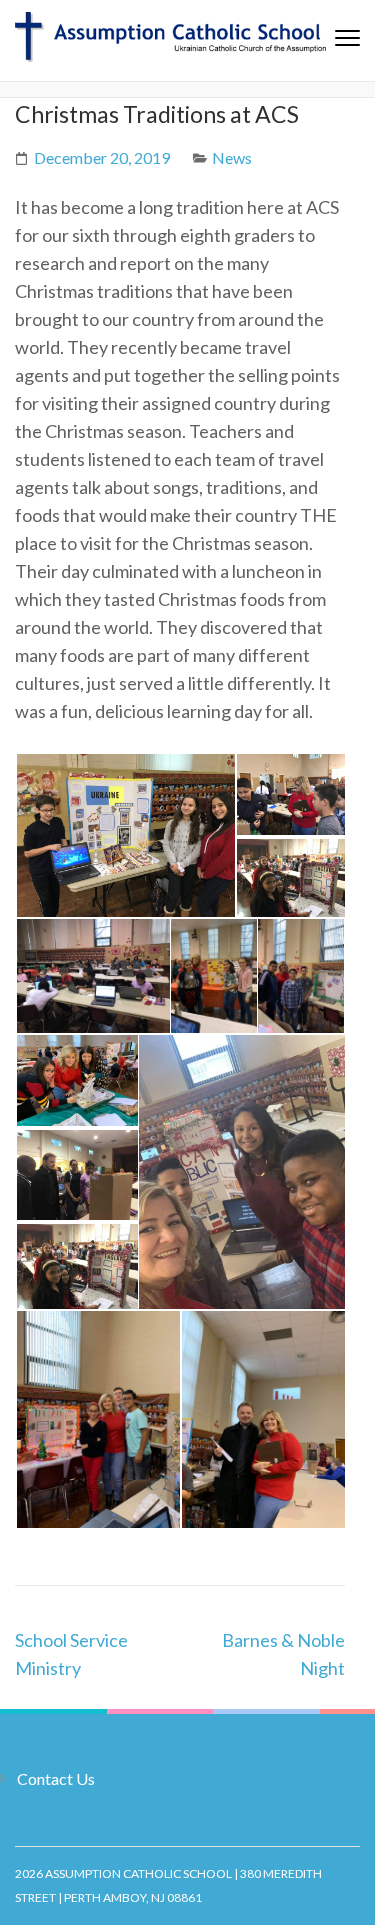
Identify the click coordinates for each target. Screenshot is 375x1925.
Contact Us (56, 1778)
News (232, 157)
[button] (125, 836)
